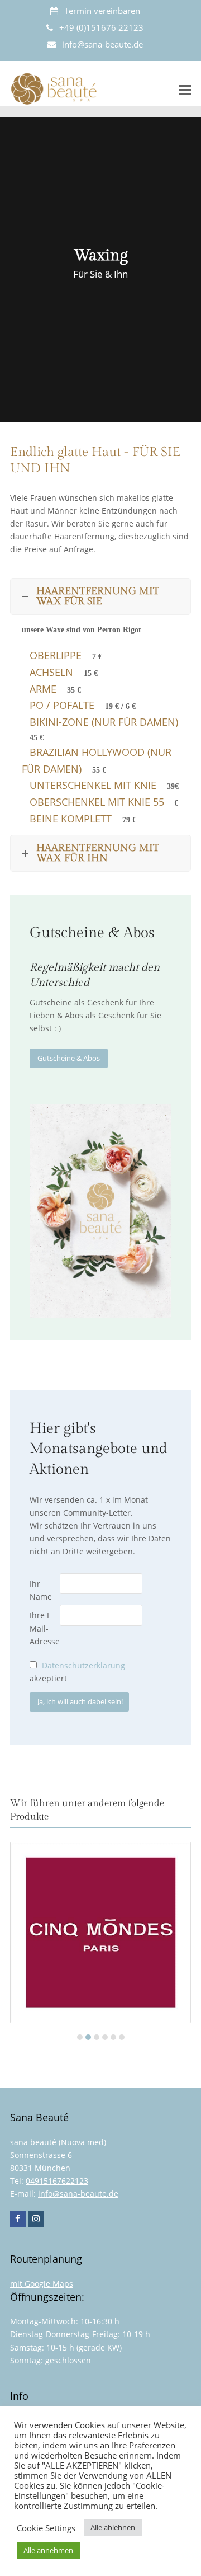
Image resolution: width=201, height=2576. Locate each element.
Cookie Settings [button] (46, 2528)
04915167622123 (57, 2181)
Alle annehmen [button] (48, 2550)
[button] (185, 89)
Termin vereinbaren (102, 11)
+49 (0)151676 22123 (101, 27)
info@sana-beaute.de (102, 44)
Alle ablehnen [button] (113, 2527)
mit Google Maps (42, 2284)
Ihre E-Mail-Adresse (45, 1628)
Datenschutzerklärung (83, 1665)
